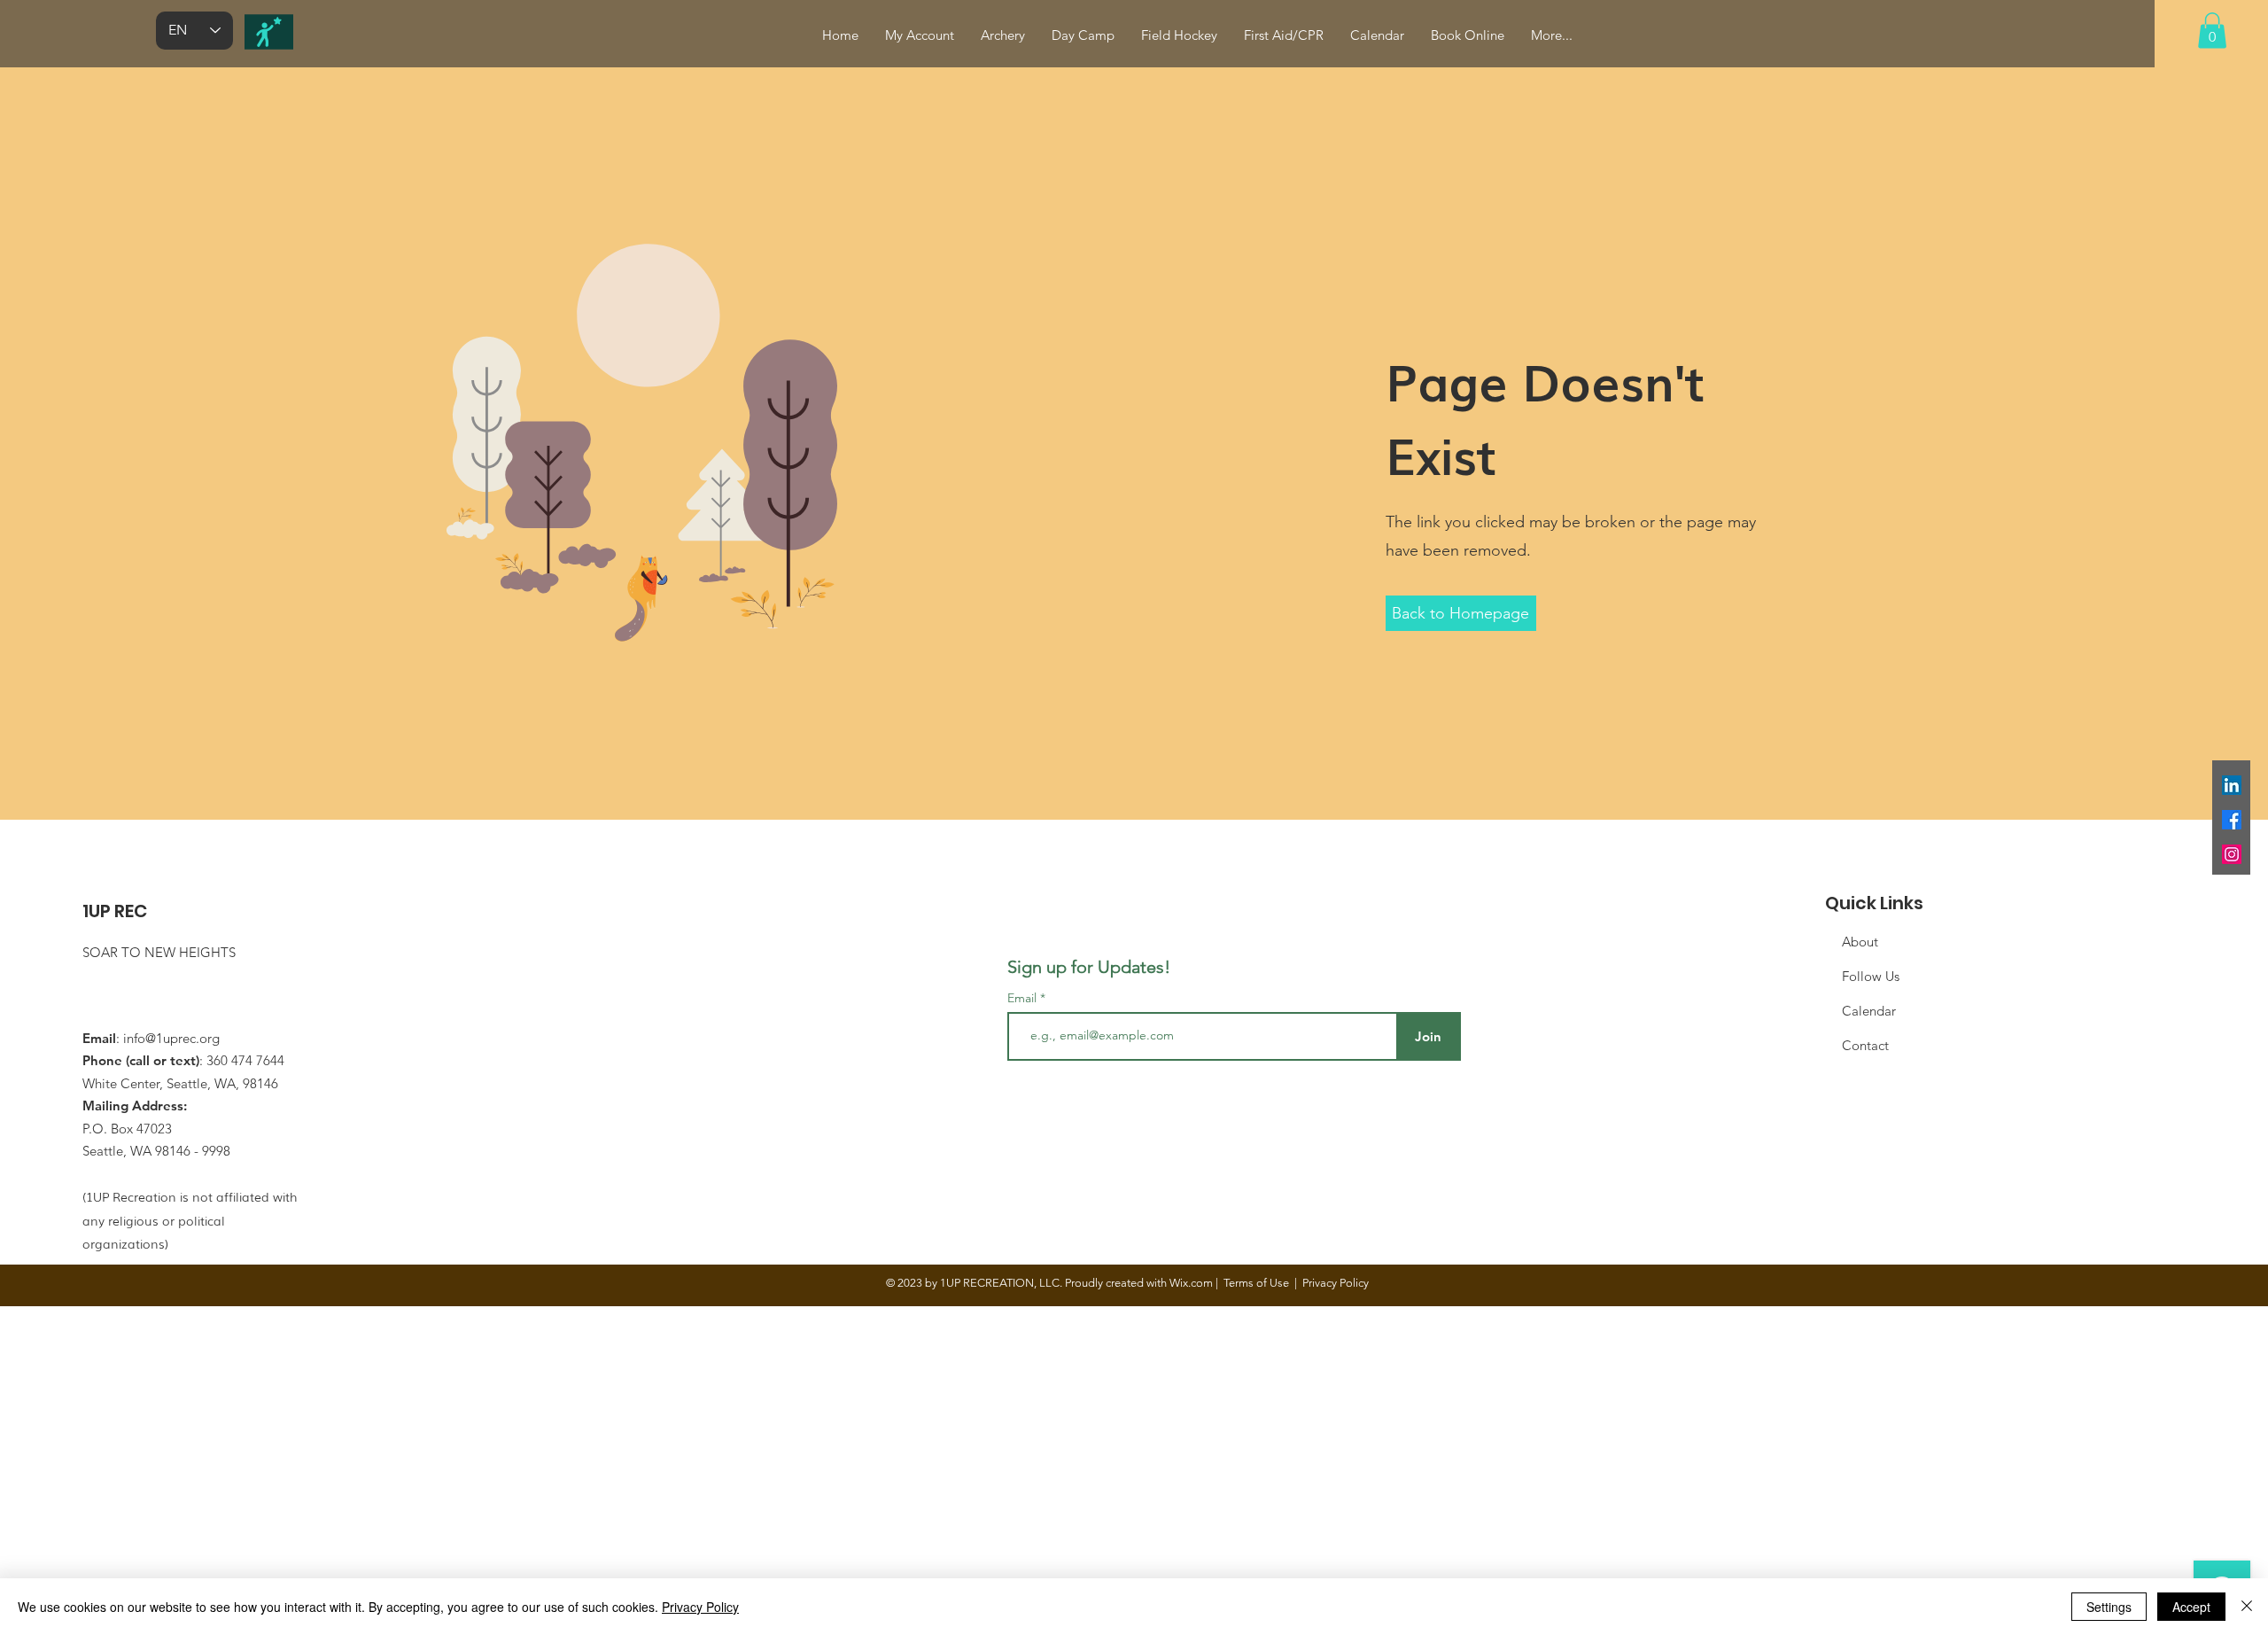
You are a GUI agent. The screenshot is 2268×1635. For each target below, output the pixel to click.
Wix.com (1191, 1283)
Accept (2191, 1607)
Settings (2109, 1607)
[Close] (2247, 1607)
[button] (2212, 31)
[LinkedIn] (2232, 785)
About (1860, 942)
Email (1024, 998)
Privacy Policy (700, 1607)
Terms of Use (1256, 1283)
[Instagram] (2232, 854)
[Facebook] (2232, 820)
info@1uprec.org (171, 1038)
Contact (1865, 1045)
